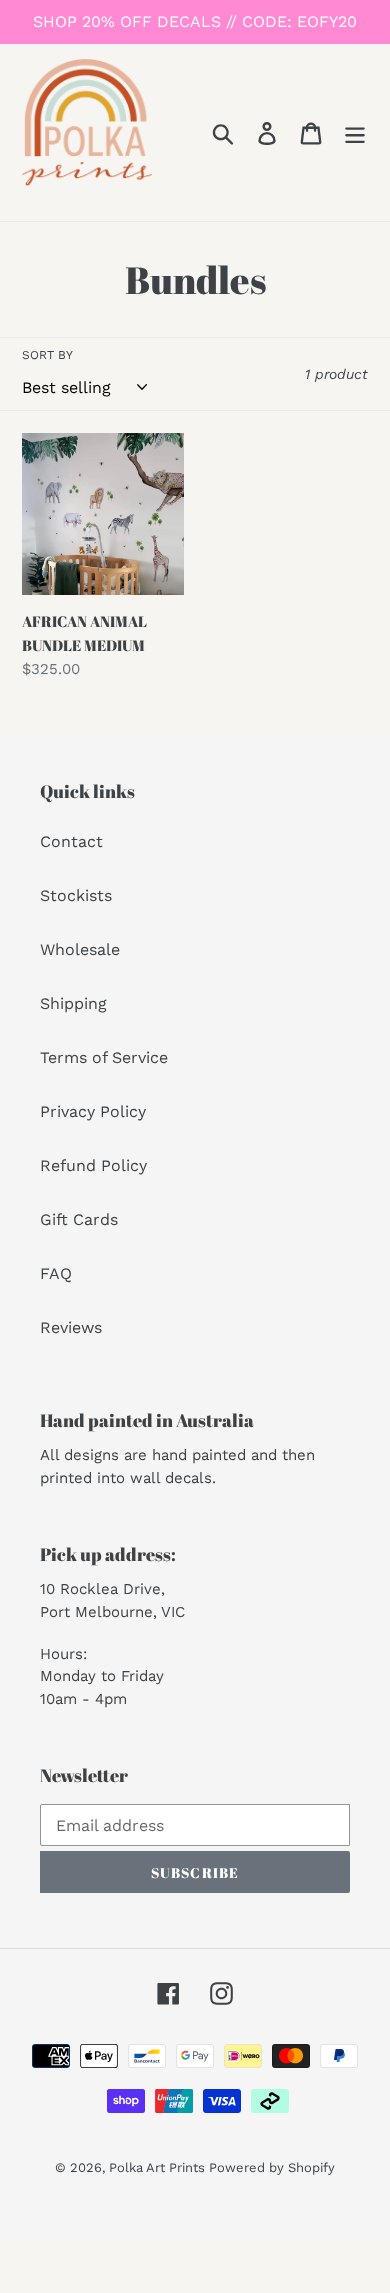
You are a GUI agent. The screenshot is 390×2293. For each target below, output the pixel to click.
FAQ (56, 1273)
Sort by (47, 355)
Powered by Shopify (272, 2167)
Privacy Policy (93, 1111)
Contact (71, 841)
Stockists (76, 895)
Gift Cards (79, 1219)
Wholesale (80, 949)
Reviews (71, 1327)
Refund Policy (93, 1165)
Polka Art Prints (159, 2167)
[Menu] (355, 132)
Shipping (73, 1003)
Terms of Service (104, 1057)
